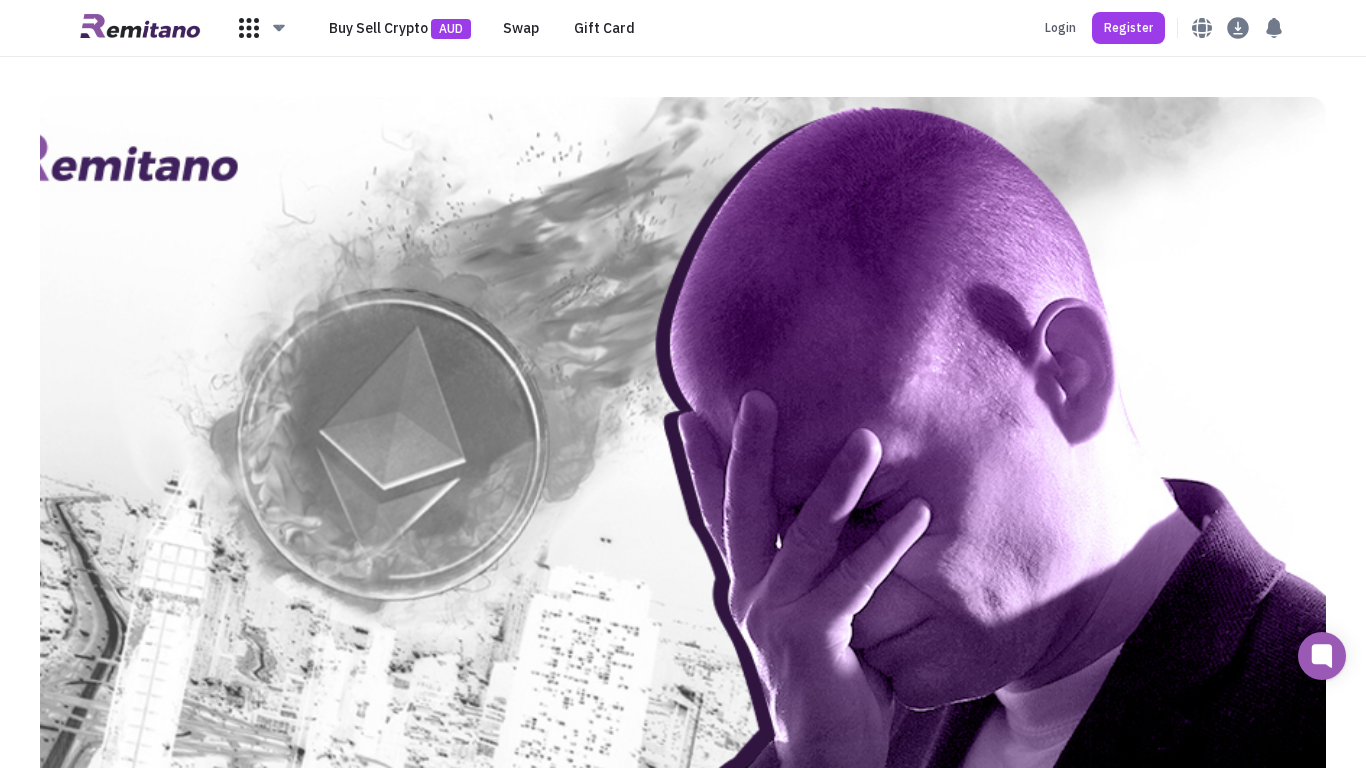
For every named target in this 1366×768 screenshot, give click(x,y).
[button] (263, 28)
